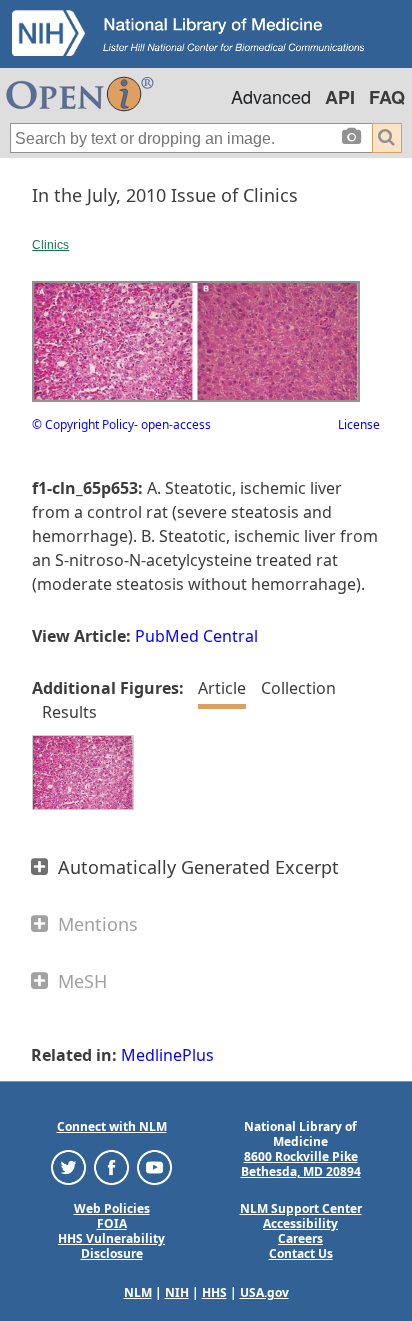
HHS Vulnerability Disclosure (111, 1246)
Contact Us (301, 1253)
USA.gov (264, 1292)
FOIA (112, 1223)
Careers (300, 1238)
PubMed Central (196, 636)
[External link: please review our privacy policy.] (68, 1166)
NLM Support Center (301, 1208)
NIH (177, 1292)
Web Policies (112, 1208)
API (340, 97)
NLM (138, 1292)
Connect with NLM (112, 1126)
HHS (214, 1292)
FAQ (387, 97)
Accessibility (300, 1223)
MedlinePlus (167, 1055)
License (359, 424)
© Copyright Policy (83, 424)
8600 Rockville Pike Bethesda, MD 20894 (301, 1164)
